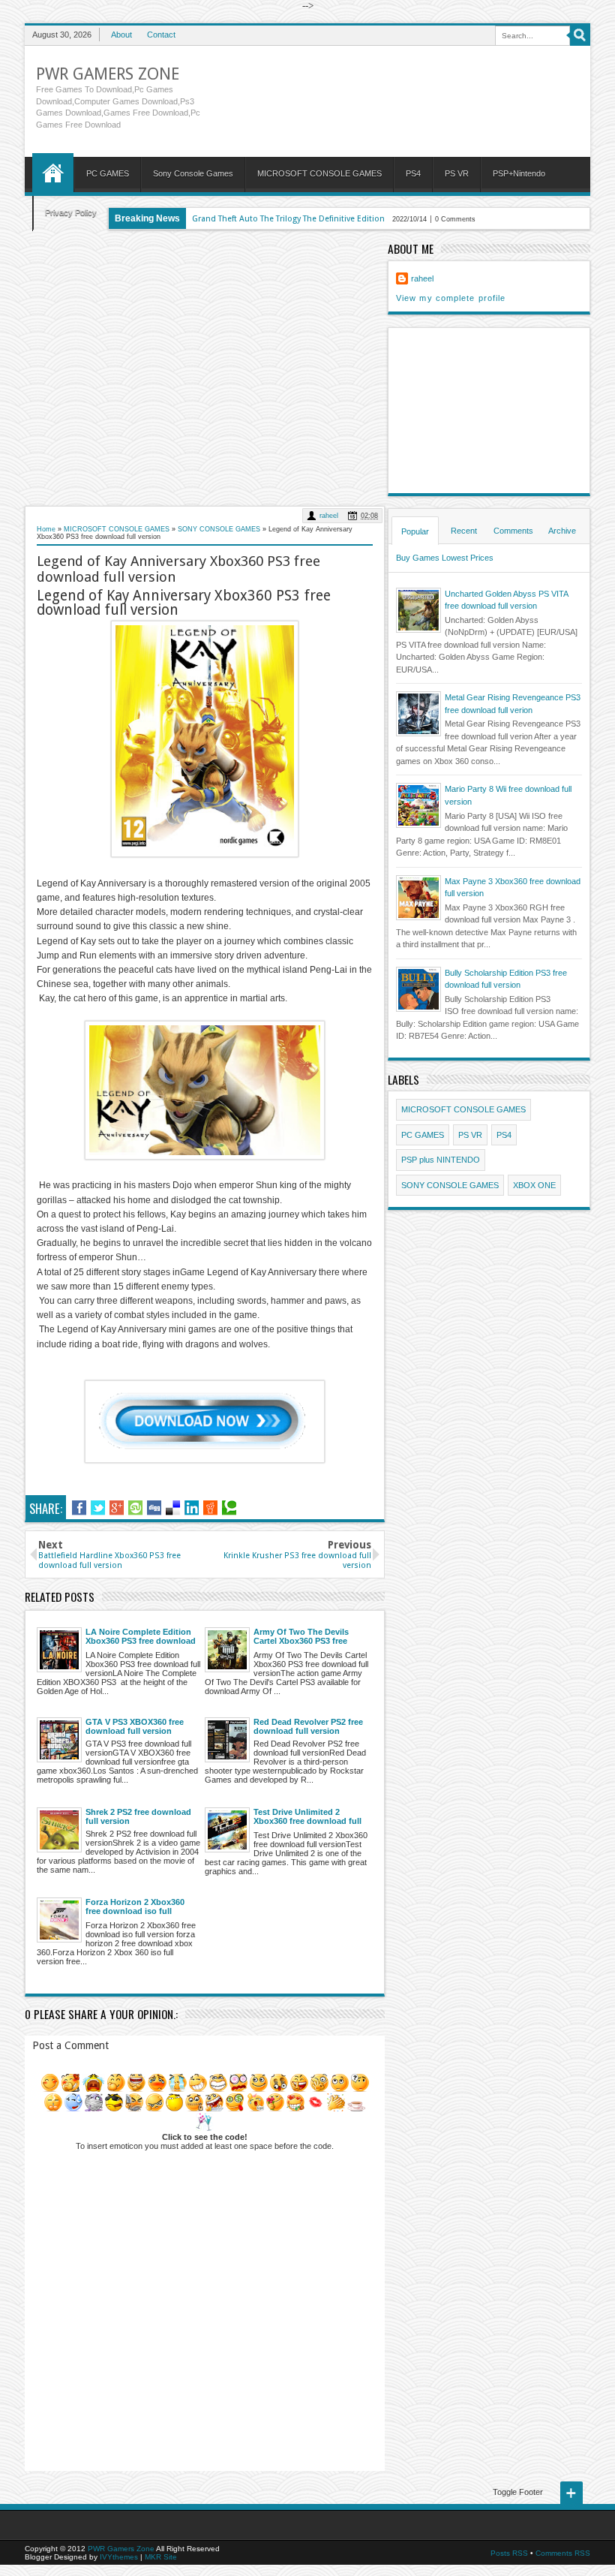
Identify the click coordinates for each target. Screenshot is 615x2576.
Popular (415, 531)
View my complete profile (451, 298)
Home (53, 173)
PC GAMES (108, 173)
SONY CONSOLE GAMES (450, 1185)
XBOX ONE (534, 1185)
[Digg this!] (154, 1508)
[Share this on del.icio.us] (173, 1508)
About (121, 35)
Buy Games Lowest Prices (445, 558)
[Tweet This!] (98, 1508)
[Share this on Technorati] (229, 1508)
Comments (513, 531)
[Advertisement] (205, 367)
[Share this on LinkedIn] (192, 1508)
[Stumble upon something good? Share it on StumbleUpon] (135, 1508)
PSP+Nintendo (519, 173)
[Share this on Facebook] (79, 1508)
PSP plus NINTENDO (441, 1160)
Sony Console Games (193, 173)
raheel (329, 516)
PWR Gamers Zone (108, 74)
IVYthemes (119, 2557)
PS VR (457, 173)
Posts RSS (509, 2553)
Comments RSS (563, 2553)
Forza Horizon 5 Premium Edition (257, 219)
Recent (464, 531)
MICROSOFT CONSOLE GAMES (319, 173)
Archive (562, 531)
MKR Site (161, 2557)
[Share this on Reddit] (210, 1508)
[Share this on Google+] (117, 1508)
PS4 (413, 173)
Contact (161, 35)
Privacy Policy (71, 212)
